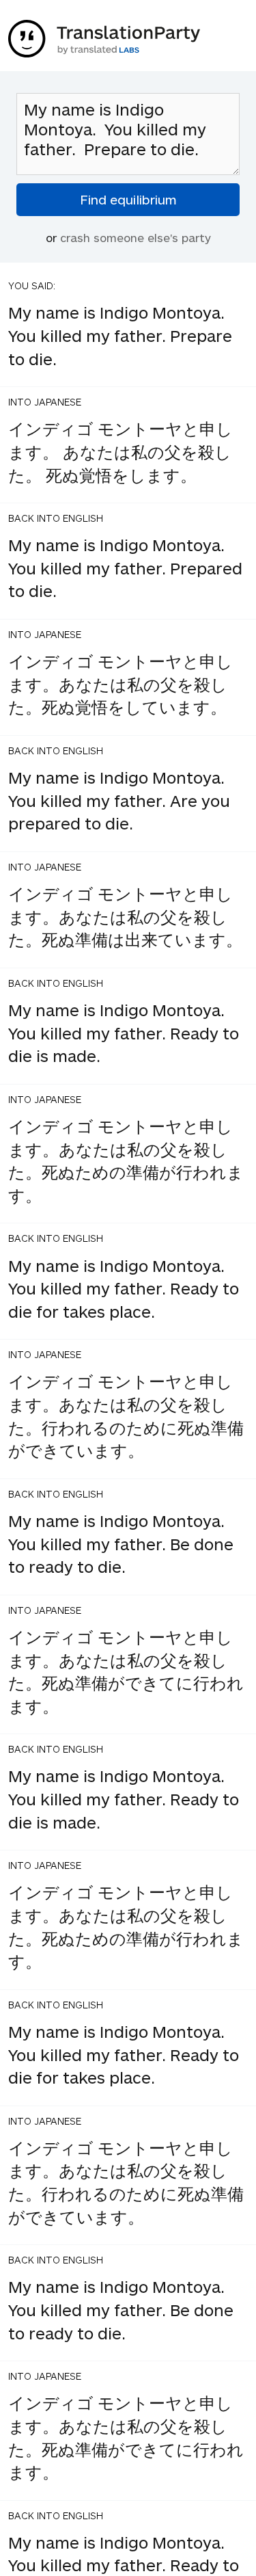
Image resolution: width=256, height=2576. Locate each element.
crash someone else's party (136, 237)
